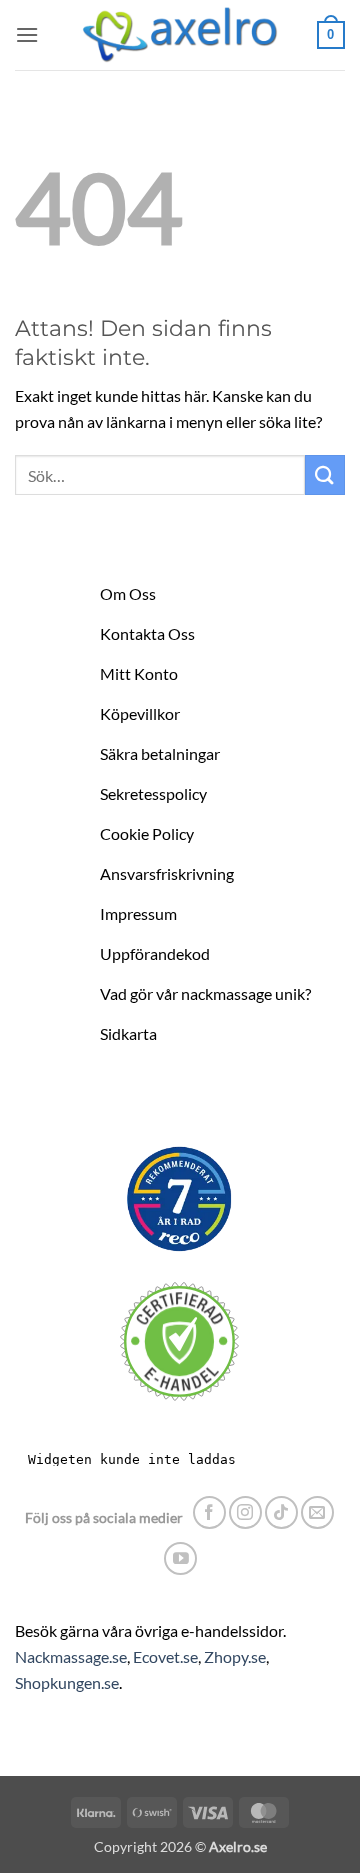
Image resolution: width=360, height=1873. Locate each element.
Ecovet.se (165, 1656)
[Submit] (325, 474)
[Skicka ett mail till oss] (317, 1512)
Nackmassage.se (71, 1656)
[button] (27, 34)
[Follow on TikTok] (281, 1512)
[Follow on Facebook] (209, 1512)
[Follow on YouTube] (180, 1558)
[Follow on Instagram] (245, 1512)
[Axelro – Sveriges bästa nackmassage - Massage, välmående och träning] (180, 35)
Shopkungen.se (67, 1682)
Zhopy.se (235, 1656)
